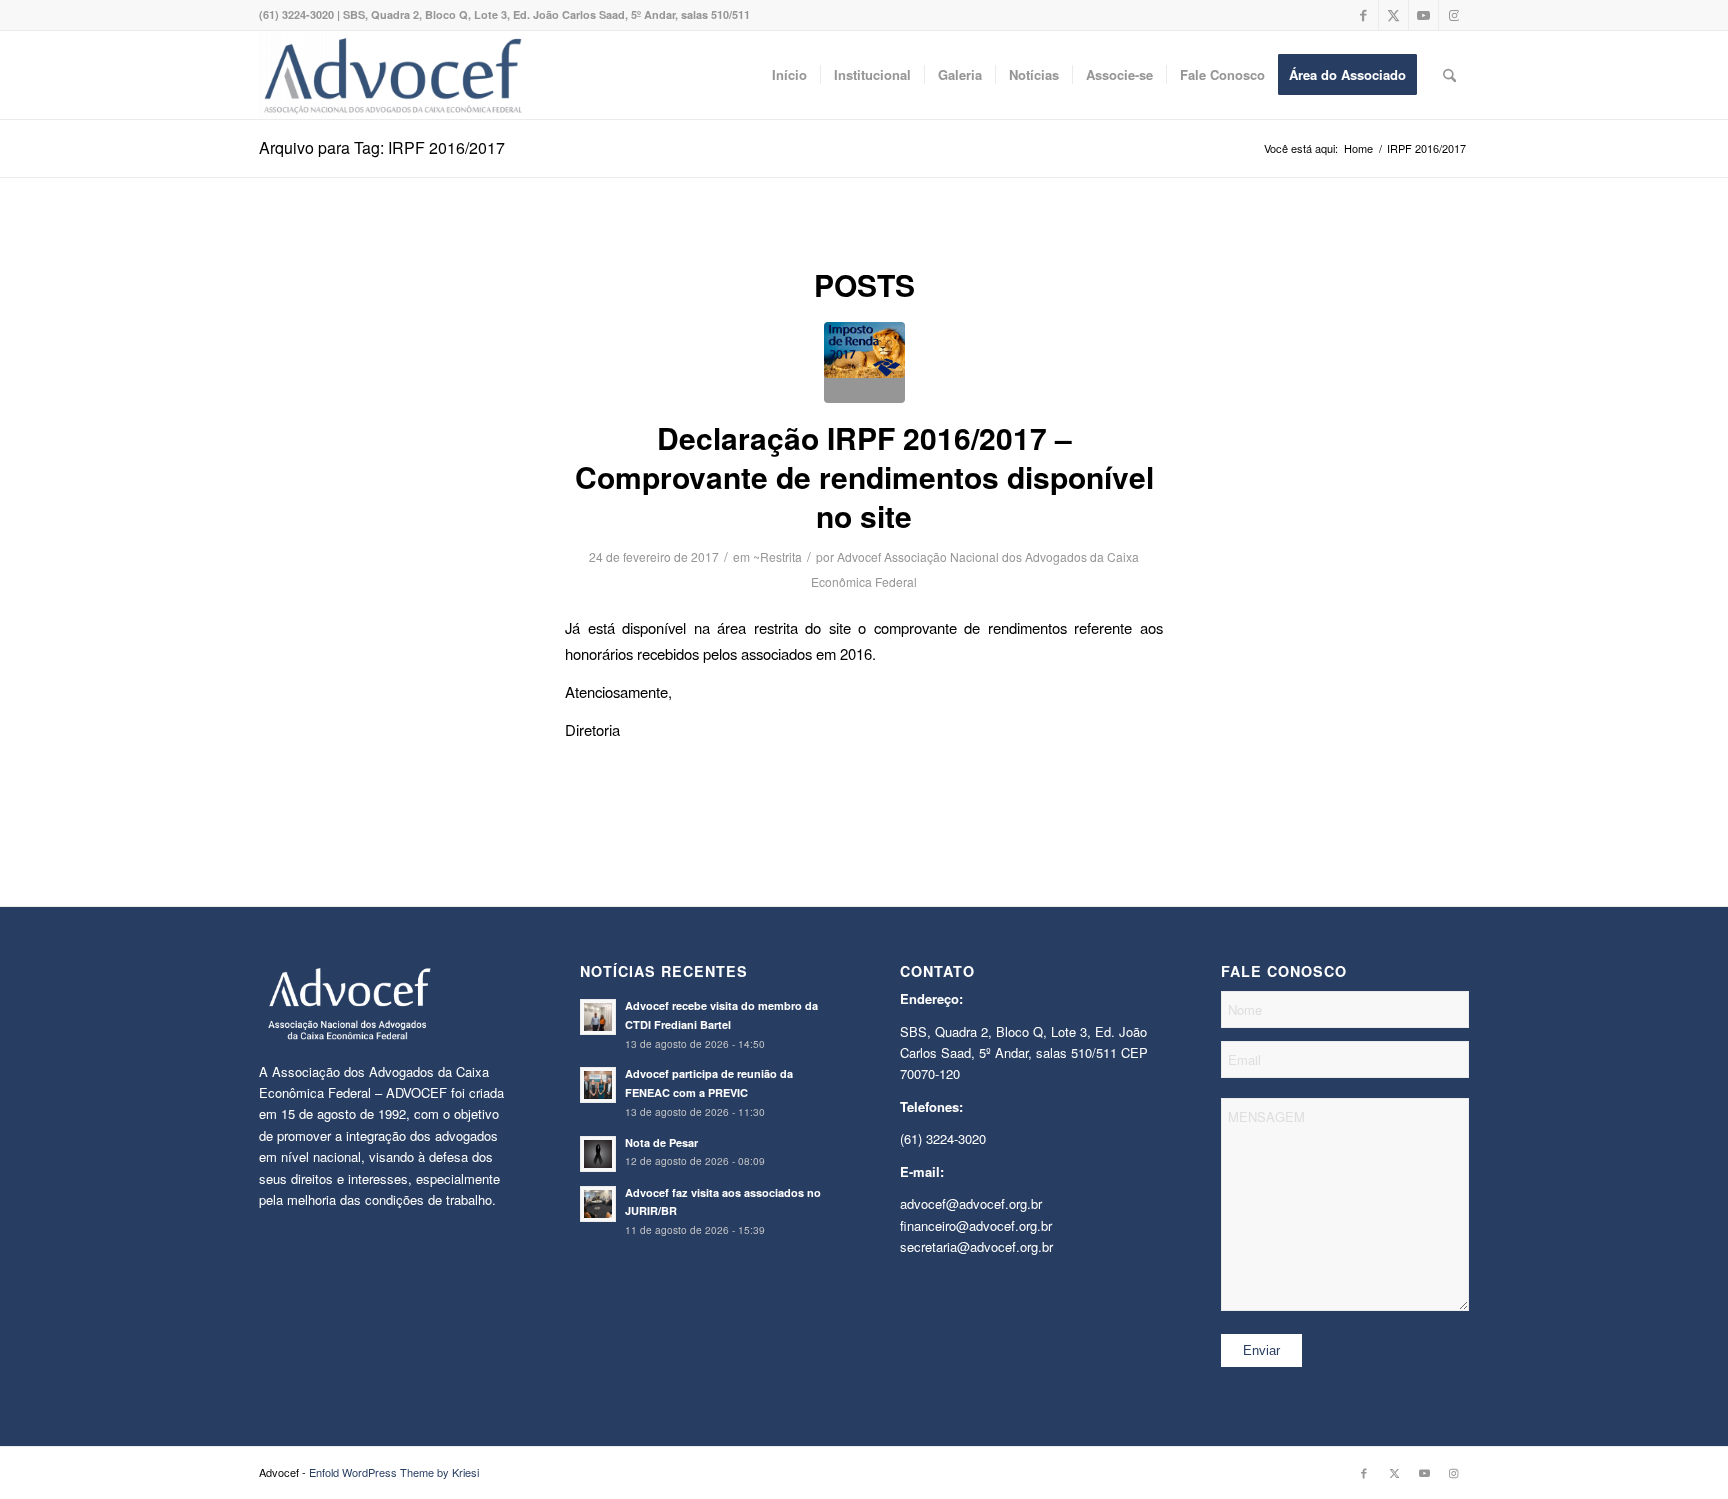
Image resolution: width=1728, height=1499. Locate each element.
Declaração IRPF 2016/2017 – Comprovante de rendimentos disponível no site (864, 476)
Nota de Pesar (661, 1142)
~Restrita (777, 556)
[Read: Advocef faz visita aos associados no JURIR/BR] (598, 1204)
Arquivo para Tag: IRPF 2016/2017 (382, 147)
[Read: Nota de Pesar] (598, 1154)
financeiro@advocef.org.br (976, 1225)
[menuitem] (789, 75)
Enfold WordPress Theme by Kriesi (394, 1472)
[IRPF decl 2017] (864, 362)
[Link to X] (1393, 15)
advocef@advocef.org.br (971, 1203)
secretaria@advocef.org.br (976, 1246)
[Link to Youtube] (1423, 15)
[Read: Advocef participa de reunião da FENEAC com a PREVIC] (598, 1085)
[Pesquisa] (1449, 75)
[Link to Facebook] (1363, 15)
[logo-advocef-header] (392, 75)
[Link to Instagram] (1454, 15)
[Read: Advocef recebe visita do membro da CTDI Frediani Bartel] (598, 1017)
